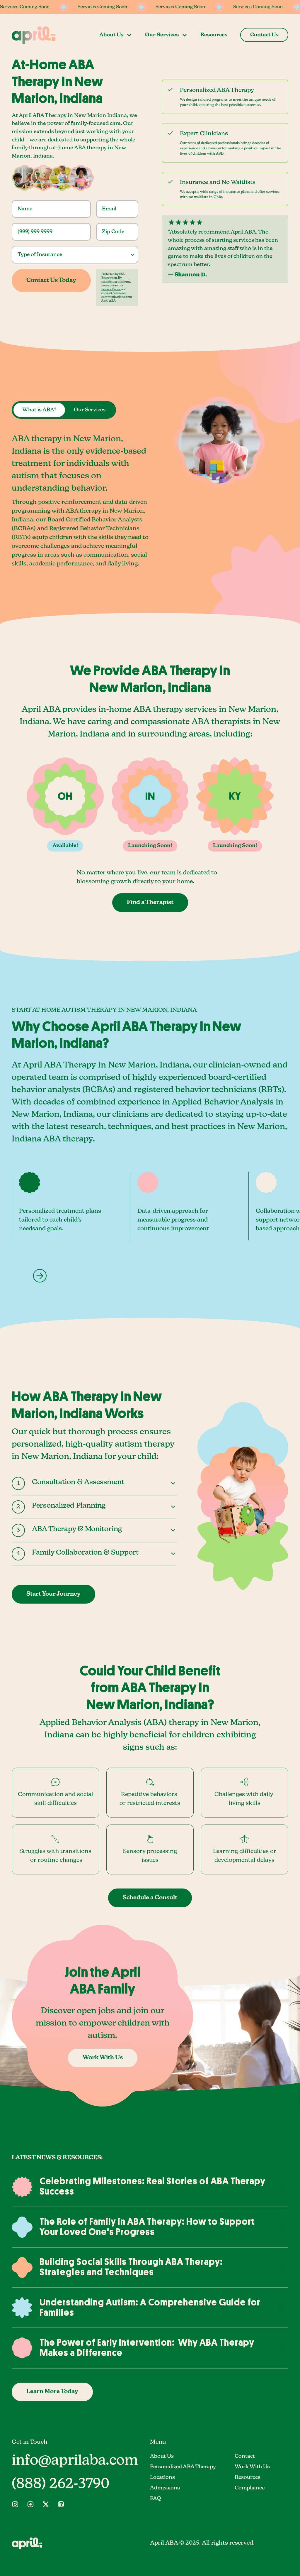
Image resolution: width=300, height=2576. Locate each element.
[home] (34, 35)
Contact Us (264, 35)
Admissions (165, 2488)
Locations (162, 2477)
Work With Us (252, 2467)
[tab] (39, 410)
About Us (162, 2456)
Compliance (250, 2488)
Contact (245, 2456)
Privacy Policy (111, 289)
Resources (214, 35)
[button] (116, 35)
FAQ (156, 2499)
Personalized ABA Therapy (183, 2467)
